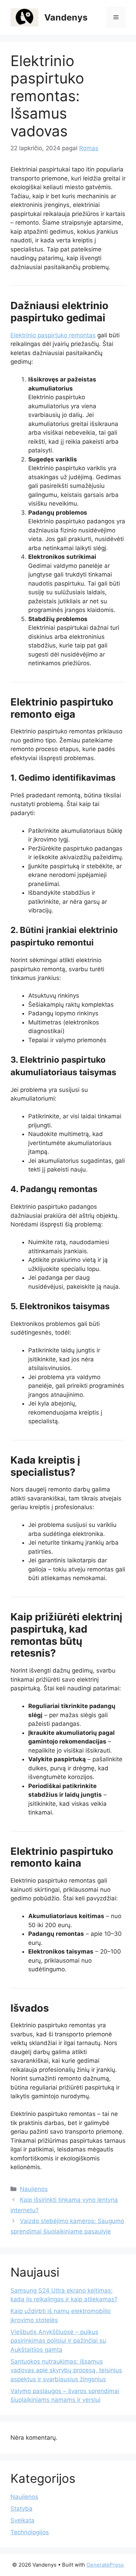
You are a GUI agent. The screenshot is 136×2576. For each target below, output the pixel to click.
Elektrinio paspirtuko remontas (53, 335)
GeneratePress (105, 2565)
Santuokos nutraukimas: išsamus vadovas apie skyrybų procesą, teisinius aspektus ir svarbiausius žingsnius (66, 2370)
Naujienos (34, 2189)
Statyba (21, 2509)
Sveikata (22, 2520)
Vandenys (66, 17)
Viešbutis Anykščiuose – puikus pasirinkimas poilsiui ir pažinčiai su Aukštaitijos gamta (58, 2341)
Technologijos (30, 2532)
